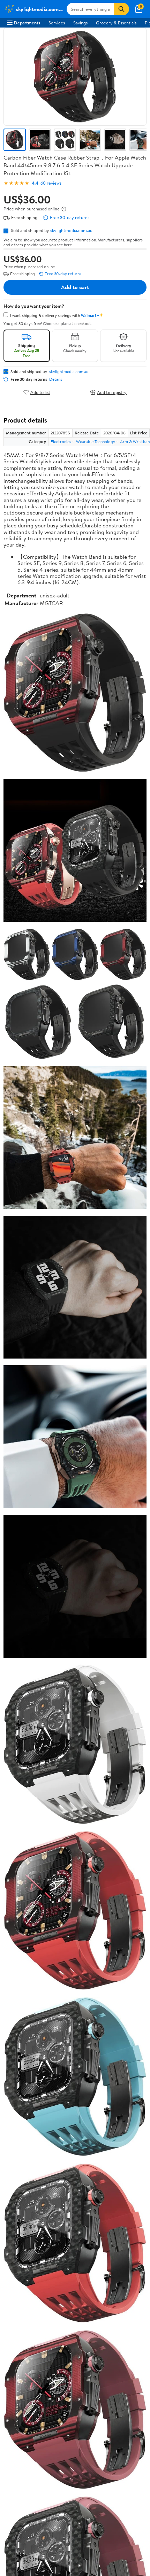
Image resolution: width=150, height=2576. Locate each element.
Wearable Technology (96, 442)
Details (56, 379)
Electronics (61, 442)
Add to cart (75, 287)
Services (57, 23)
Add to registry (112, 392)
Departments (27, 23)
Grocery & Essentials (116, 23)
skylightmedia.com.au (71, 230)
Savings (80, 23)
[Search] (121, 9)
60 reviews (51, 183)
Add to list (40, 392)
